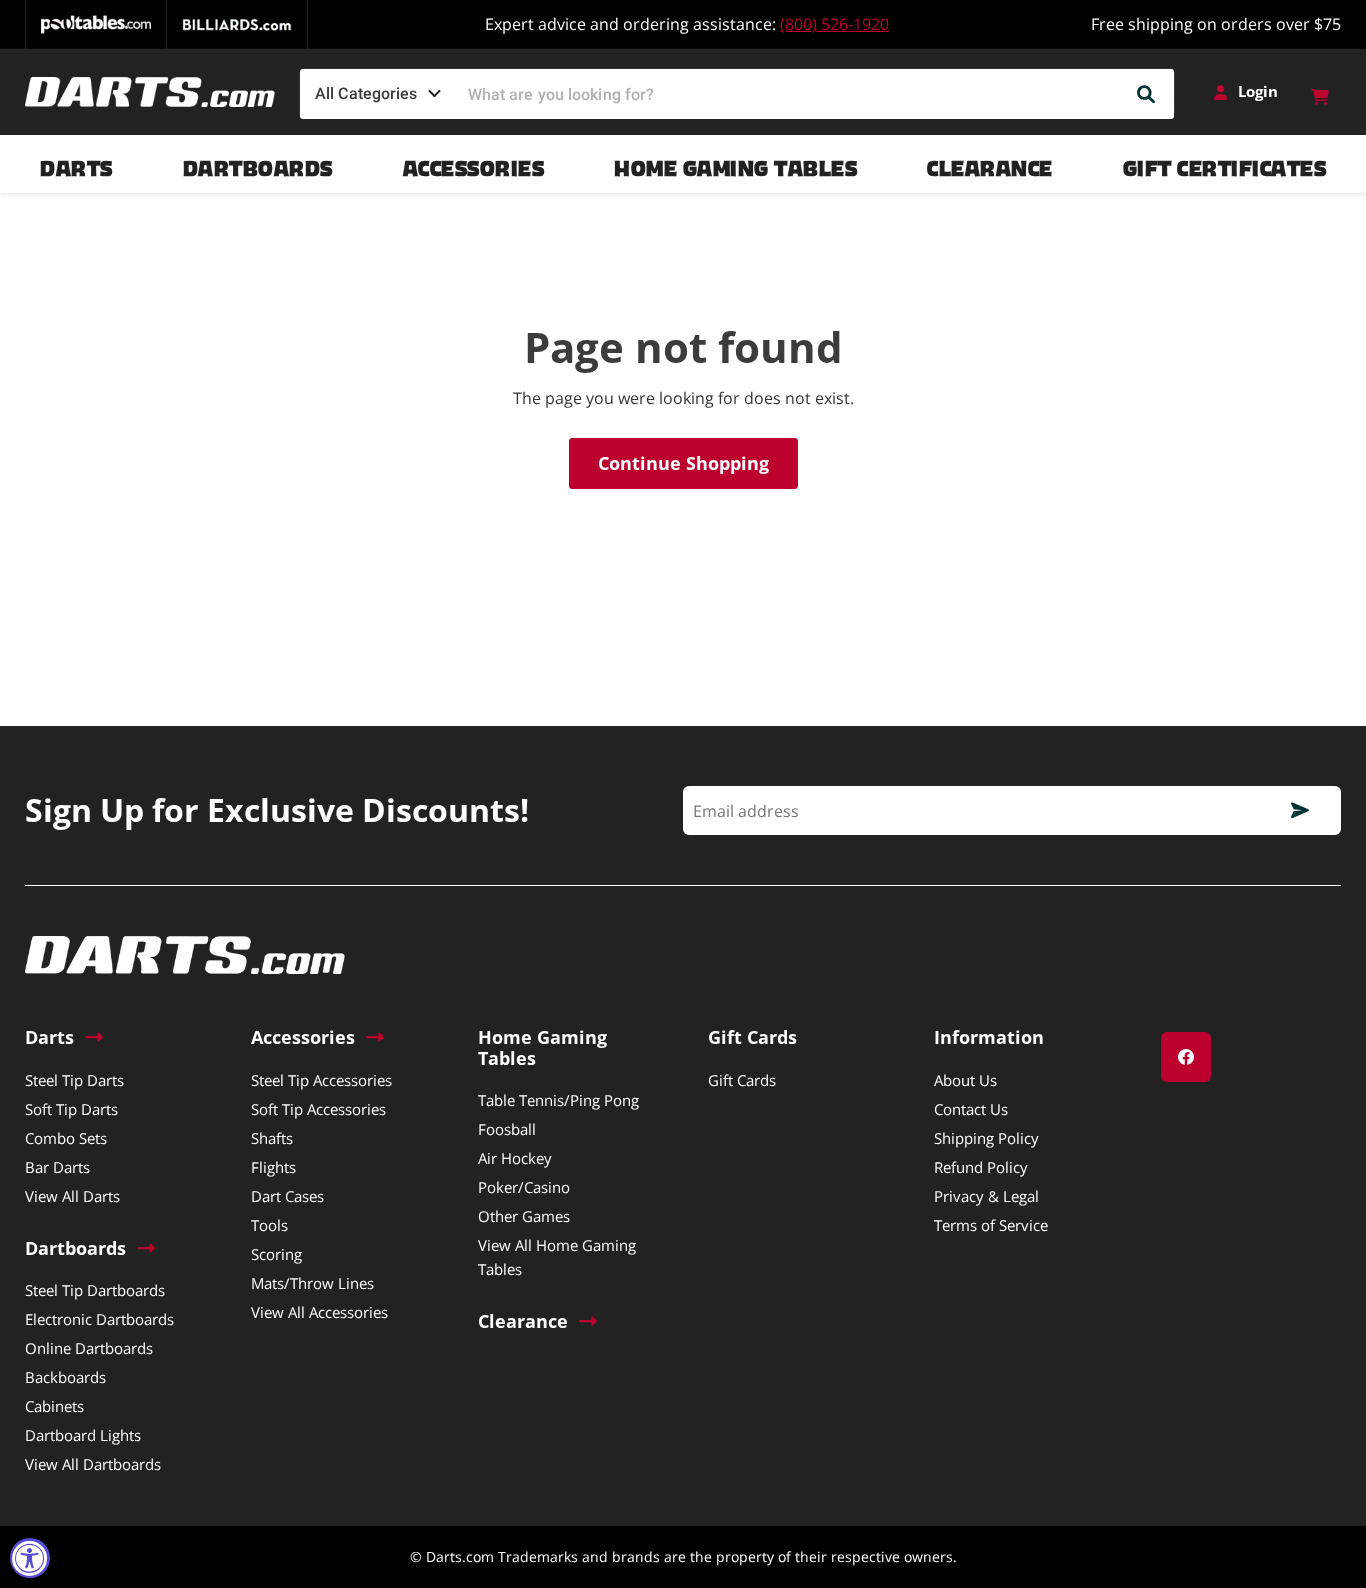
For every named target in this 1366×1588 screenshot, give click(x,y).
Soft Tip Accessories (318, 1109)
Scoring (276, 1254)
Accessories (474, 163)
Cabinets (54, 1406)
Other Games (524, 1216)
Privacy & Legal (986, 1196)
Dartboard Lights (83, 1435)
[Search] (1147, 94)
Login (1258, 91)
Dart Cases (287, 1196)
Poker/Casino (524, 1187)
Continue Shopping (683, 463)
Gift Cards (742, 1080)
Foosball (507, 1129)
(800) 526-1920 (834, 24)
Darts (76, 163)
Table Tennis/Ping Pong (558, 1100)
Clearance (990, 163)
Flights (273, 1167)
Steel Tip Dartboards (95, 1290)
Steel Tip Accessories (321, 1080)
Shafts (272, 1138)
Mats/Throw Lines (312, 1283)
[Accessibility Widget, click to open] (30, 1558)
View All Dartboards (93, 1464)
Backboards (65, 1377)
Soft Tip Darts (71, 1109)
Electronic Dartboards (99, 1319)
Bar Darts (57, 1167)
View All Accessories (319, 1312)
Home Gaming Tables (735, 163)
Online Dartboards (89, 1348)
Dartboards (258, 163)
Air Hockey (515, 1158)
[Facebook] (1186, 1057)
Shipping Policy (986, 1138)
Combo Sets (66, 1138)
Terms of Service (991, 1225)
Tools (269, 1225)
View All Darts (72, 1196)
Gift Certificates (1225, 163)
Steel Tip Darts (74, 1080)
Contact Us (971, 1109)
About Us (965, 1080)
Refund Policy (981, 1167)
